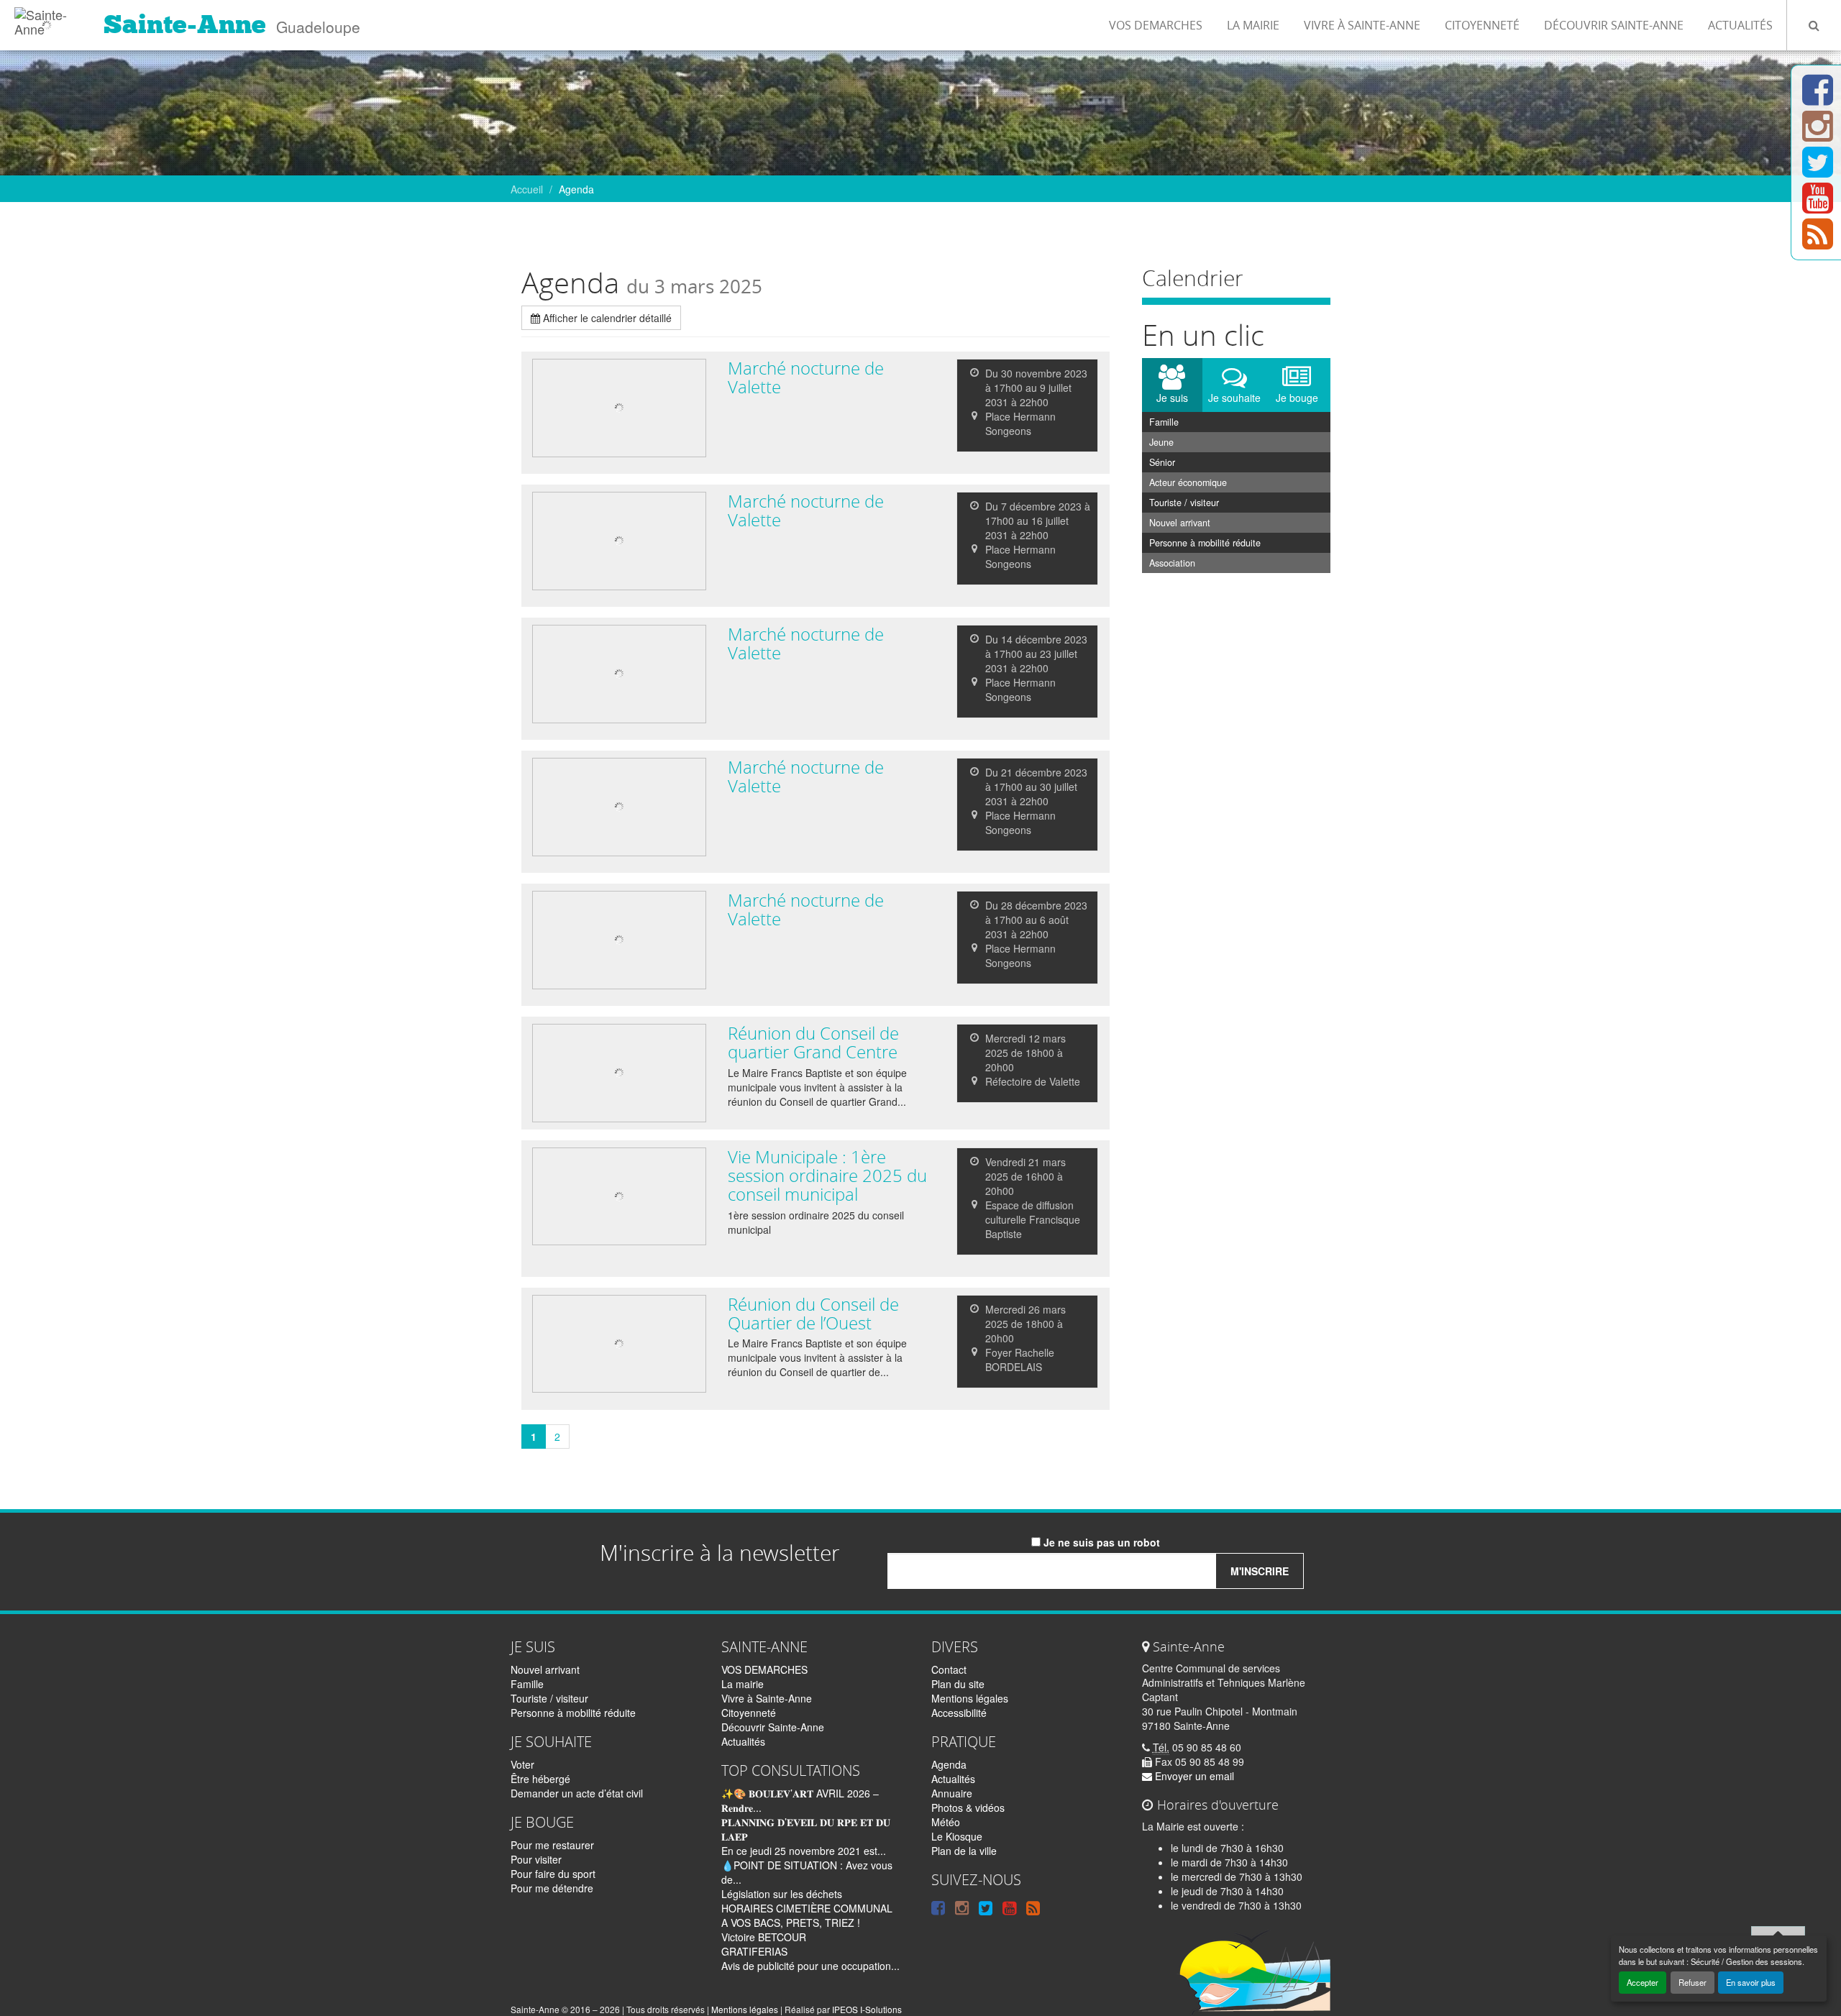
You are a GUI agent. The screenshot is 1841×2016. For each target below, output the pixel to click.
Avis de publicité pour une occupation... (810, 1966)
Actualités (1740, 25)
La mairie (1253, 25)
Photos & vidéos (968, 1807)
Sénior (1162, 462)
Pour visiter (536, 1859)
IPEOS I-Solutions (867, 2009)
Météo (946, 1822)
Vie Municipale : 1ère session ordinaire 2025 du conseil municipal (827, 1176)
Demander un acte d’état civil (577, 1793)
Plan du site (958, 1684)
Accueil (527, 189)
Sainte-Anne (185, 24)
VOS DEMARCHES (1156, 25)
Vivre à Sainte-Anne (1362, 25)
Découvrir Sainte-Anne (1614, 25)
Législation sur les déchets (782, 1894)
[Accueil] (46, 18)
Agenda (949, 1764)
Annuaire (952, 1793)
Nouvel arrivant (1180, 523)
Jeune (1161, 442)
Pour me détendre (552, 1888)
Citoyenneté (1482, 25)
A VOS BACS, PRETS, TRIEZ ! (791, 1923)
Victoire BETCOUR (764, 1937)
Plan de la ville (964, 1851)
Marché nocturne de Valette (806, 377)
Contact (949, 1669)
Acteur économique (1188, 482)
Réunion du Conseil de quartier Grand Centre (813, 1043)
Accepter (1643, 1982)
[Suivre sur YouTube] (1818, 206)
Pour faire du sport (553, 1874)
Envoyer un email (1193, 1776)
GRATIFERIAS (754, 1951)
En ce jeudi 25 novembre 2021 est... (804, 1851)
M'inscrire (1260, 1571)
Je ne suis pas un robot (1100, 1542)
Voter (522, 1764)
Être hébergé (540, 1779)
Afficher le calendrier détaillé (606, 318)
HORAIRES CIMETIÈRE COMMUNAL (807, 1908)
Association (1172, 563)
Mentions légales (970, 1698)
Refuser (1692, 1982)
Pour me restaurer (552, 1845)
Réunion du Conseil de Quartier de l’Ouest (813, 1314)
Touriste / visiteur (1184, 503)
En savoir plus (1751, 1982)
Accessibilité (959, 1713)
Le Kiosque (957, 1836)
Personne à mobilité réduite (1205, 543)
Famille (1164, 422)
